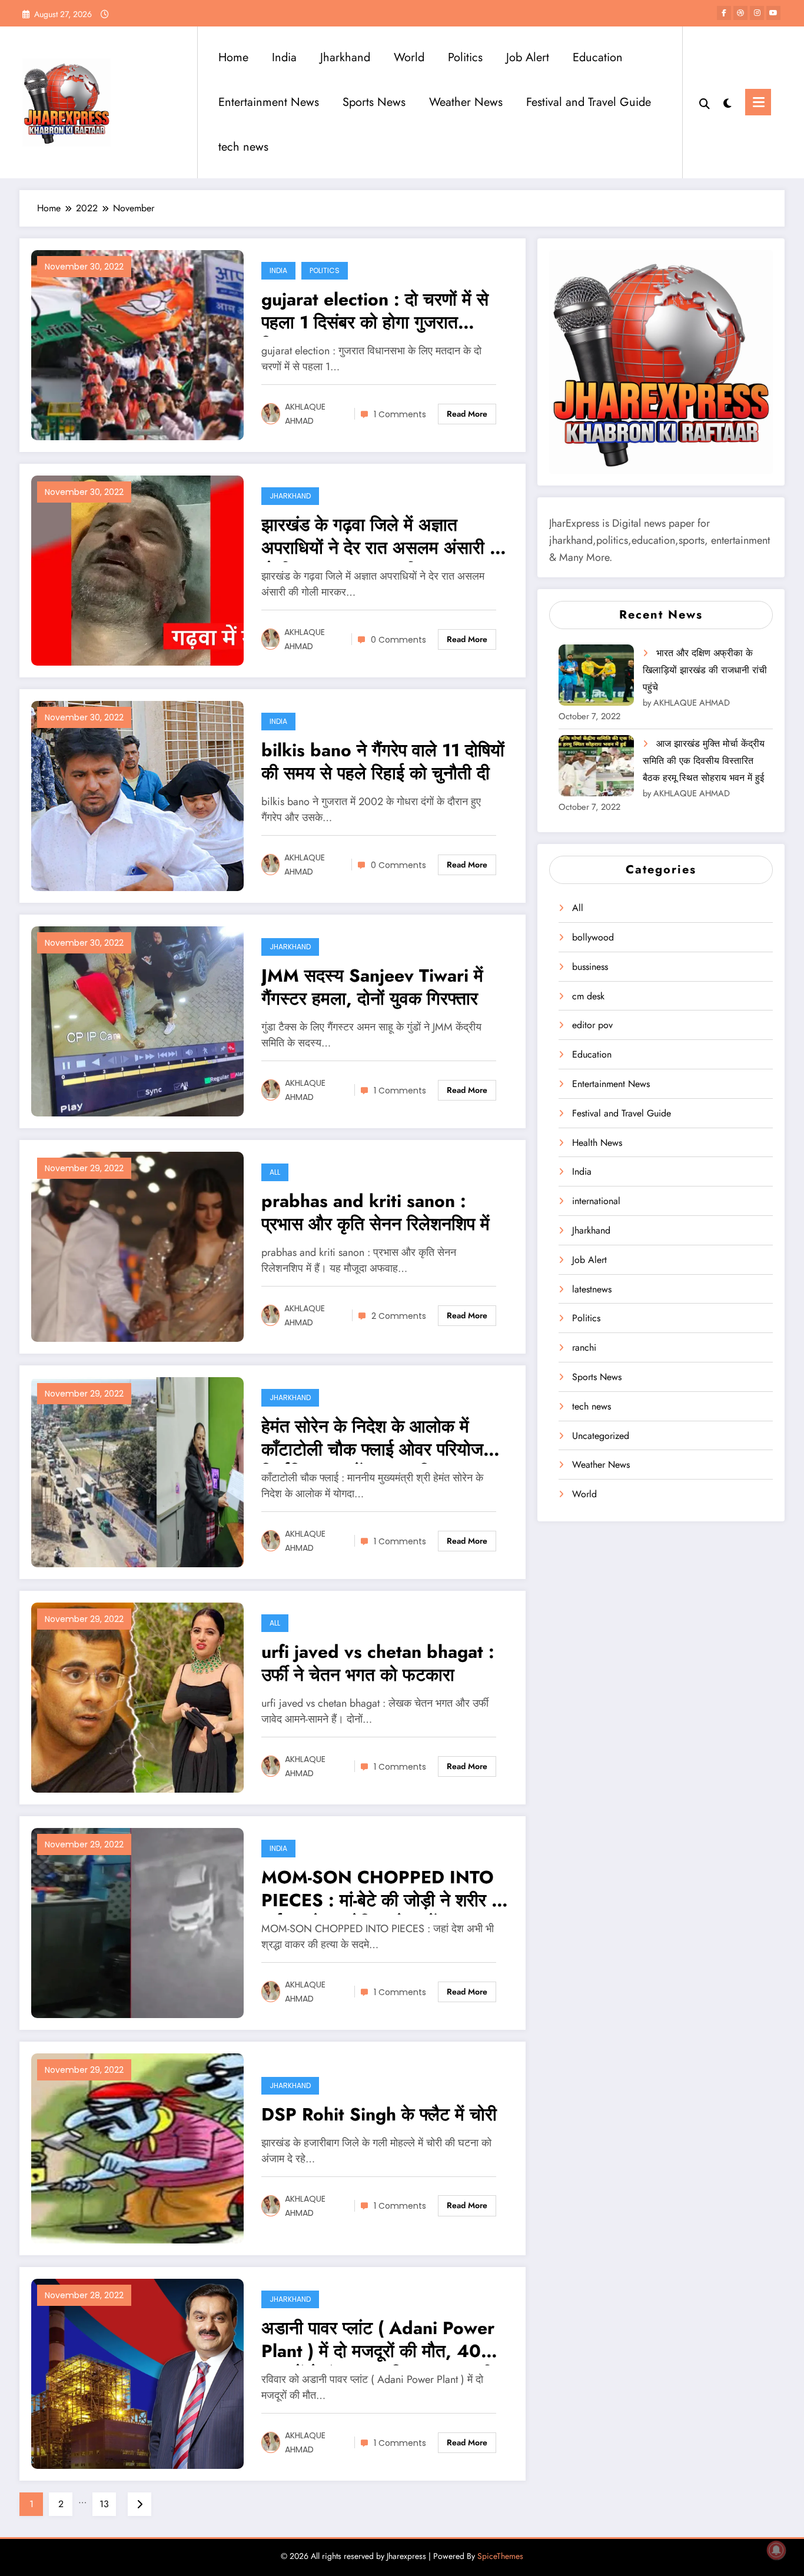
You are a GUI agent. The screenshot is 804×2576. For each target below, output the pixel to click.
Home (233, 57)
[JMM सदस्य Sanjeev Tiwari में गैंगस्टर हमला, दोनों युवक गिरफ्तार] (137, 1020)
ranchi (584, 1347)
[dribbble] (740, 13)
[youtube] (773, 13)
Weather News (466, 102)
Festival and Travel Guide (589, 102)
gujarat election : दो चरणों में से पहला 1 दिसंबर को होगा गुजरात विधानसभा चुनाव (375, 312)
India (284, 57)
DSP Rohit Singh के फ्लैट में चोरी (379, 2115)
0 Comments (398, 640)
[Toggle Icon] (758, 102)
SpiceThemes (500, 2556)
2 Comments (399, 1316)
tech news (243, 147)
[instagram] (757, 13)
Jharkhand (345, 57)
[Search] (705, 102)
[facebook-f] (724, 13)
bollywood (593, 937)
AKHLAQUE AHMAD (305, 414)
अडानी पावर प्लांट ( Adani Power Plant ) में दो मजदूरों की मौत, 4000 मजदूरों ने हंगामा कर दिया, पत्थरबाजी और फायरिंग (383, 2341)
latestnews (592, 1289)
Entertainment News (269, 102)
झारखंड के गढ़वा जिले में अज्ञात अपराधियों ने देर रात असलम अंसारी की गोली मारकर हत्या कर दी (384, 538)
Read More (467, 414)
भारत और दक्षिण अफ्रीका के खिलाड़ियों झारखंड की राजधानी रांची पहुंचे (705, 670)
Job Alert (528, 57)
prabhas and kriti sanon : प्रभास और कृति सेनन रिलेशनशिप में (376, 1213)
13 (104, 2504)
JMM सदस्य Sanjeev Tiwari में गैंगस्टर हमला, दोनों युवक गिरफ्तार (372, 988)
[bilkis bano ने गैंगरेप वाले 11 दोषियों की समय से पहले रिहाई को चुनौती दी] (137, 795)
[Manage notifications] (776, 2550)
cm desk (588, 996)
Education (598, 57)
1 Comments (400, 414)
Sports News (374, 102)
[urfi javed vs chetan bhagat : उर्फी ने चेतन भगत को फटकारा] (137, 1696)
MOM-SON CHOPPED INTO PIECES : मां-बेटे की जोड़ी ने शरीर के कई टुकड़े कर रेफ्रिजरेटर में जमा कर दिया (383, 1890)
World (409, 57)
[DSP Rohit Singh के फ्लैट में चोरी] (137, 2147)
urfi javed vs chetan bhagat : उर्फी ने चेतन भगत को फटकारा (378, 1664)
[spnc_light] (727, 102)
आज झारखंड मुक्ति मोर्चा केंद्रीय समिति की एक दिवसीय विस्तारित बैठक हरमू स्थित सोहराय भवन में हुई (704, 761)
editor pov (592, 1025)
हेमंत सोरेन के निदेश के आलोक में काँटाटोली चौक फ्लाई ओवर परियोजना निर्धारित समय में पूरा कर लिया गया (379, 1439)
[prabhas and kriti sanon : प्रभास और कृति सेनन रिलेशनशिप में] (137, 1246)
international (596, 1201)
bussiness (590, 967)
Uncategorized (601, 1436)
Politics (465, 57)
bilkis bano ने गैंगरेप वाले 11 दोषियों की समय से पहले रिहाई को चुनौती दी (383, 762)
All (275, 1172)
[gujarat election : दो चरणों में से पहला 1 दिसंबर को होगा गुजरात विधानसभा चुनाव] (137, 344)
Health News (597, 1143)
